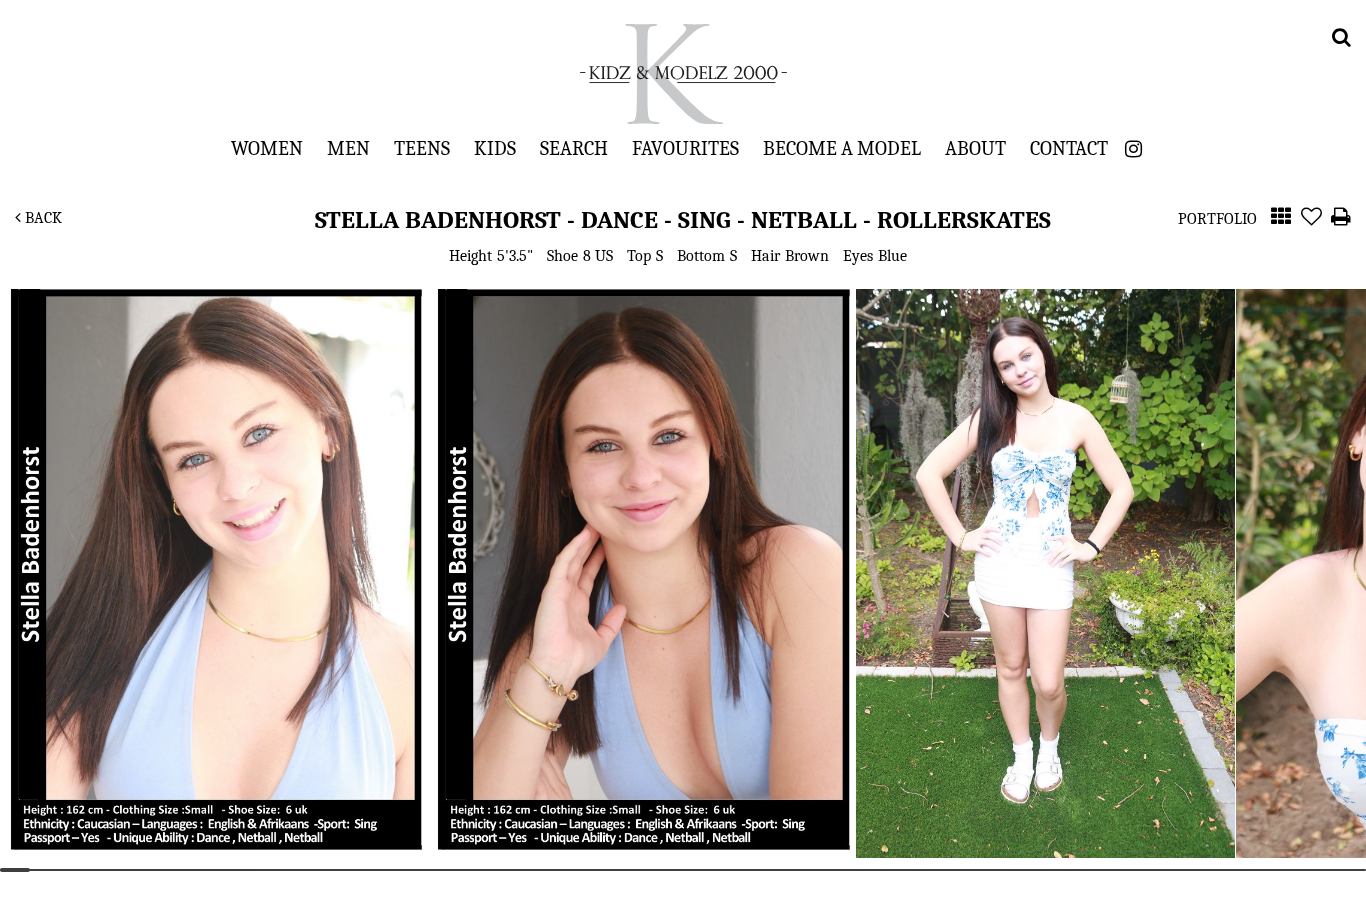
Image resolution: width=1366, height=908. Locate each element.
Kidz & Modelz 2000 (683, 74)
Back (41, 218)
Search (574, 148)
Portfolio (1217, 219)
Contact (1069, 148)
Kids (495, 148)
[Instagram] (1133, 149)
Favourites (685, 148)
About (975, 148)
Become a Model (842, 148)
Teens (422, 148)
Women (267, 148)
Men (348, 148)
